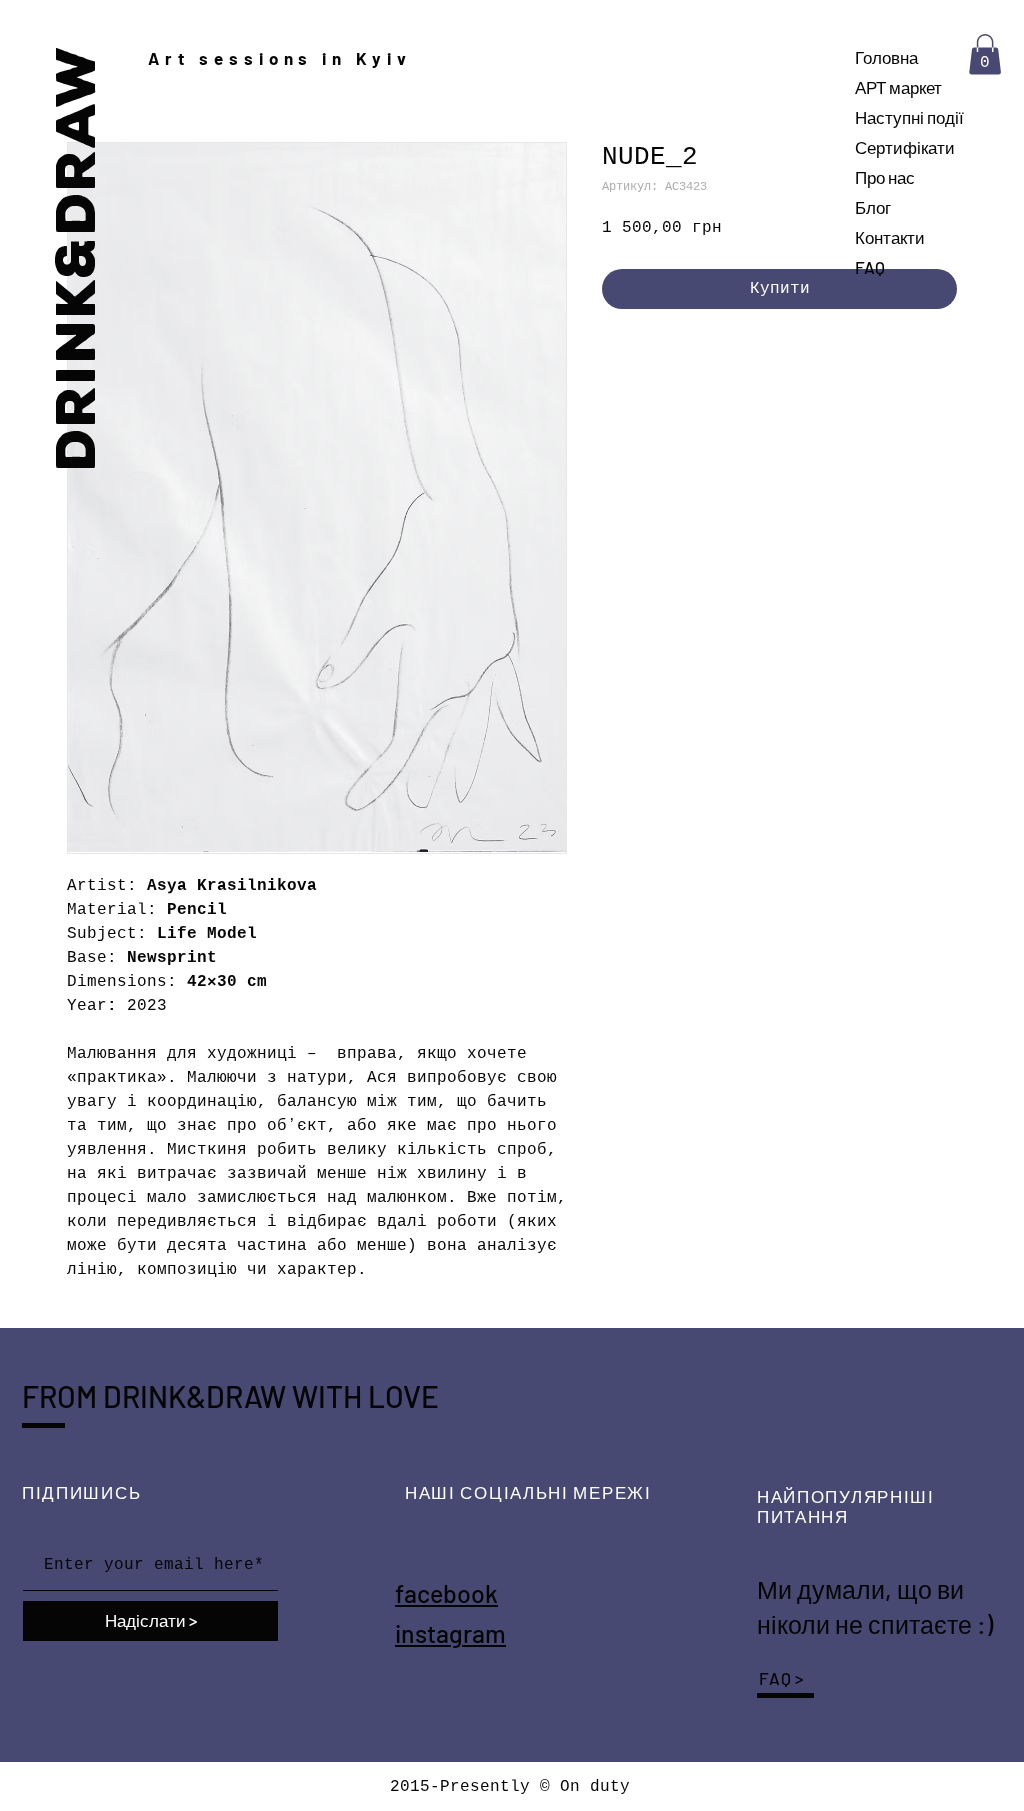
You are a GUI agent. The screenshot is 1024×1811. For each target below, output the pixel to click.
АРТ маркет (898, 87)
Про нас (885, 177)
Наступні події (909, 117)
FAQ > (781, 1678)
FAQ (870, 267)
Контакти (890, 237)
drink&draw (76, 256)
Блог (873, 207)
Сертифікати (905, 147)
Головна (886, 57)
